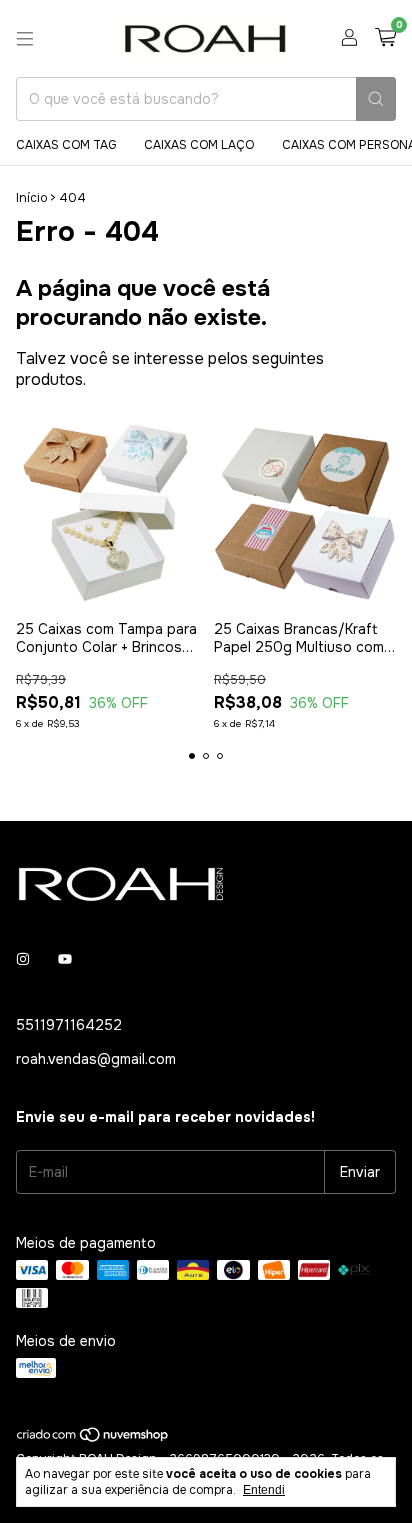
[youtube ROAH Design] (65, 959)
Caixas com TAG (66, 145)
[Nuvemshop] (93, 1439)
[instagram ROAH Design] (23, 959)
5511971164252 (69, 1025)
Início (31, 198)
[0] (385, 38)
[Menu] (25, 39)
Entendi (264, 1490)
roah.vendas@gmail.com (96, 1059)
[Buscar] (376, 99)
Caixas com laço (199, 145)
